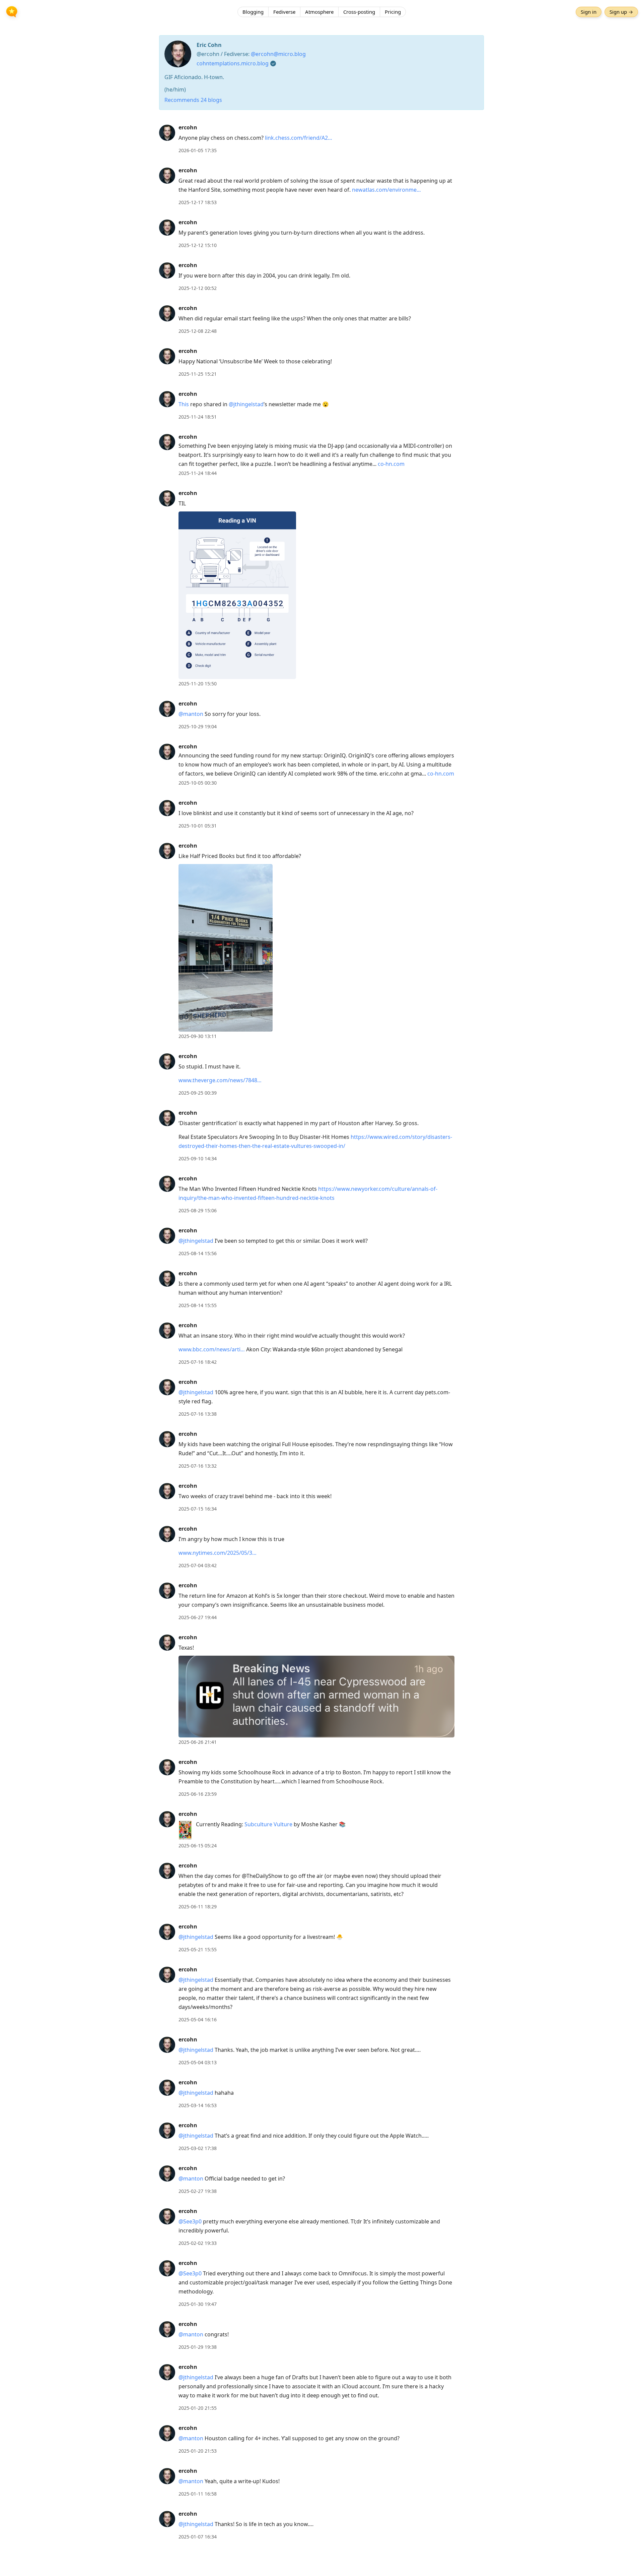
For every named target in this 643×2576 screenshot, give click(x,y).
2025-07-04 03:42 (198, 1565)
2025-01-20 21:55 (198, 2408)
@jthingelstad (246, 404)
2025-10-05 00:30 (198, 783)
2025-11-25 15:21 (198, 374)
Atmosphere (319, 12)
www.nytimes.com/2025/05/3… (218, 1553)
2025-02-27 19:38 (198, 2191)
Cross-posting (359, 12)
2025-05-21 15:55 (198, 1949)
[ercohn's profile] (167, 132)
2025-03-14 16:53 (198, 2105)
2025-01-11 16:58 (198, 2494)
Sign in (589, 12)
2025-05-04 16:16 (198, 2019)
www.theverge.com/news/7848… (220, 1080)
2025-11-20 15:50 (198, 684)
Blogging (253, 12)
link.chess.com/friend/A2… (299, 138)
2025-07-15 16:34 (198, 1509)
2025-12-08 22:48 (198, 331)
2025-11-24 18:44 (198, 473)
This (184, 404)
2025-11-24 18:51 (198, 417)
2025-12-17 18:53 (198, 202)
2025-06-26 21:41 (198, 1742)
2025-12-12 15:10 (198, 245)
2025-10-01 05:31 (198, 826)
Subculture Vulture (268, 1824)
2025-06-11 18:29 (198, 1907)
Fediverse (284, 12)
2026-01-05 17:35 (198, 150)
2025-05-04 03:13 (198, 2062)
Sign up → (621, 12)
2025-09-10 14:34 (198, 1158)
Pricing (393, 12)
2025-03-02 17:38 (198, 2148)
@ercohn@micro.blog (278, 54)
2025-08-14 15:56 (198, 1253)
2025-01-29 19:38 (198, 2347)
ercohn (188, 127)
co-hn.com (391, 464)
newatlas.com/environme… (386, 190)
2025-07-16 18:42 (198, 1362)
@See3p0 (190, 2221)
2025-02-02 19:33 (198, 2243)
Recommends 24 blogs (193, 100)
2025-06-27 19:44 (198, 1617)
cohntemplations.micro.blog (233, 63)
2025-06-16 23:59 (198, 1794)
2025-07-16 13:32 (198, 1466)
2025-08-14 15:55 (198, 1305)
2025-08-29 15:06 (198, 1210)
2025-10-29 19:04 (198, 726)
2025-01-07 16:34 (198, 2537)
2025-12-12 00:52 (198, 288)
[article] (321, 139)
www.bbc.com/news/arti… (212, 1349)
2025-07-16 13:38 (198, 1414)
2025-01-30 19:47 (198, 2304)
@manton (191, 714)
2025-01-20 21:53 (198, 2451)
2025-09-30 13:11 (198, 1036)
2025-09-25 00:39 (198, 1093)
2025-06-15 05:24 (198, 1846)
